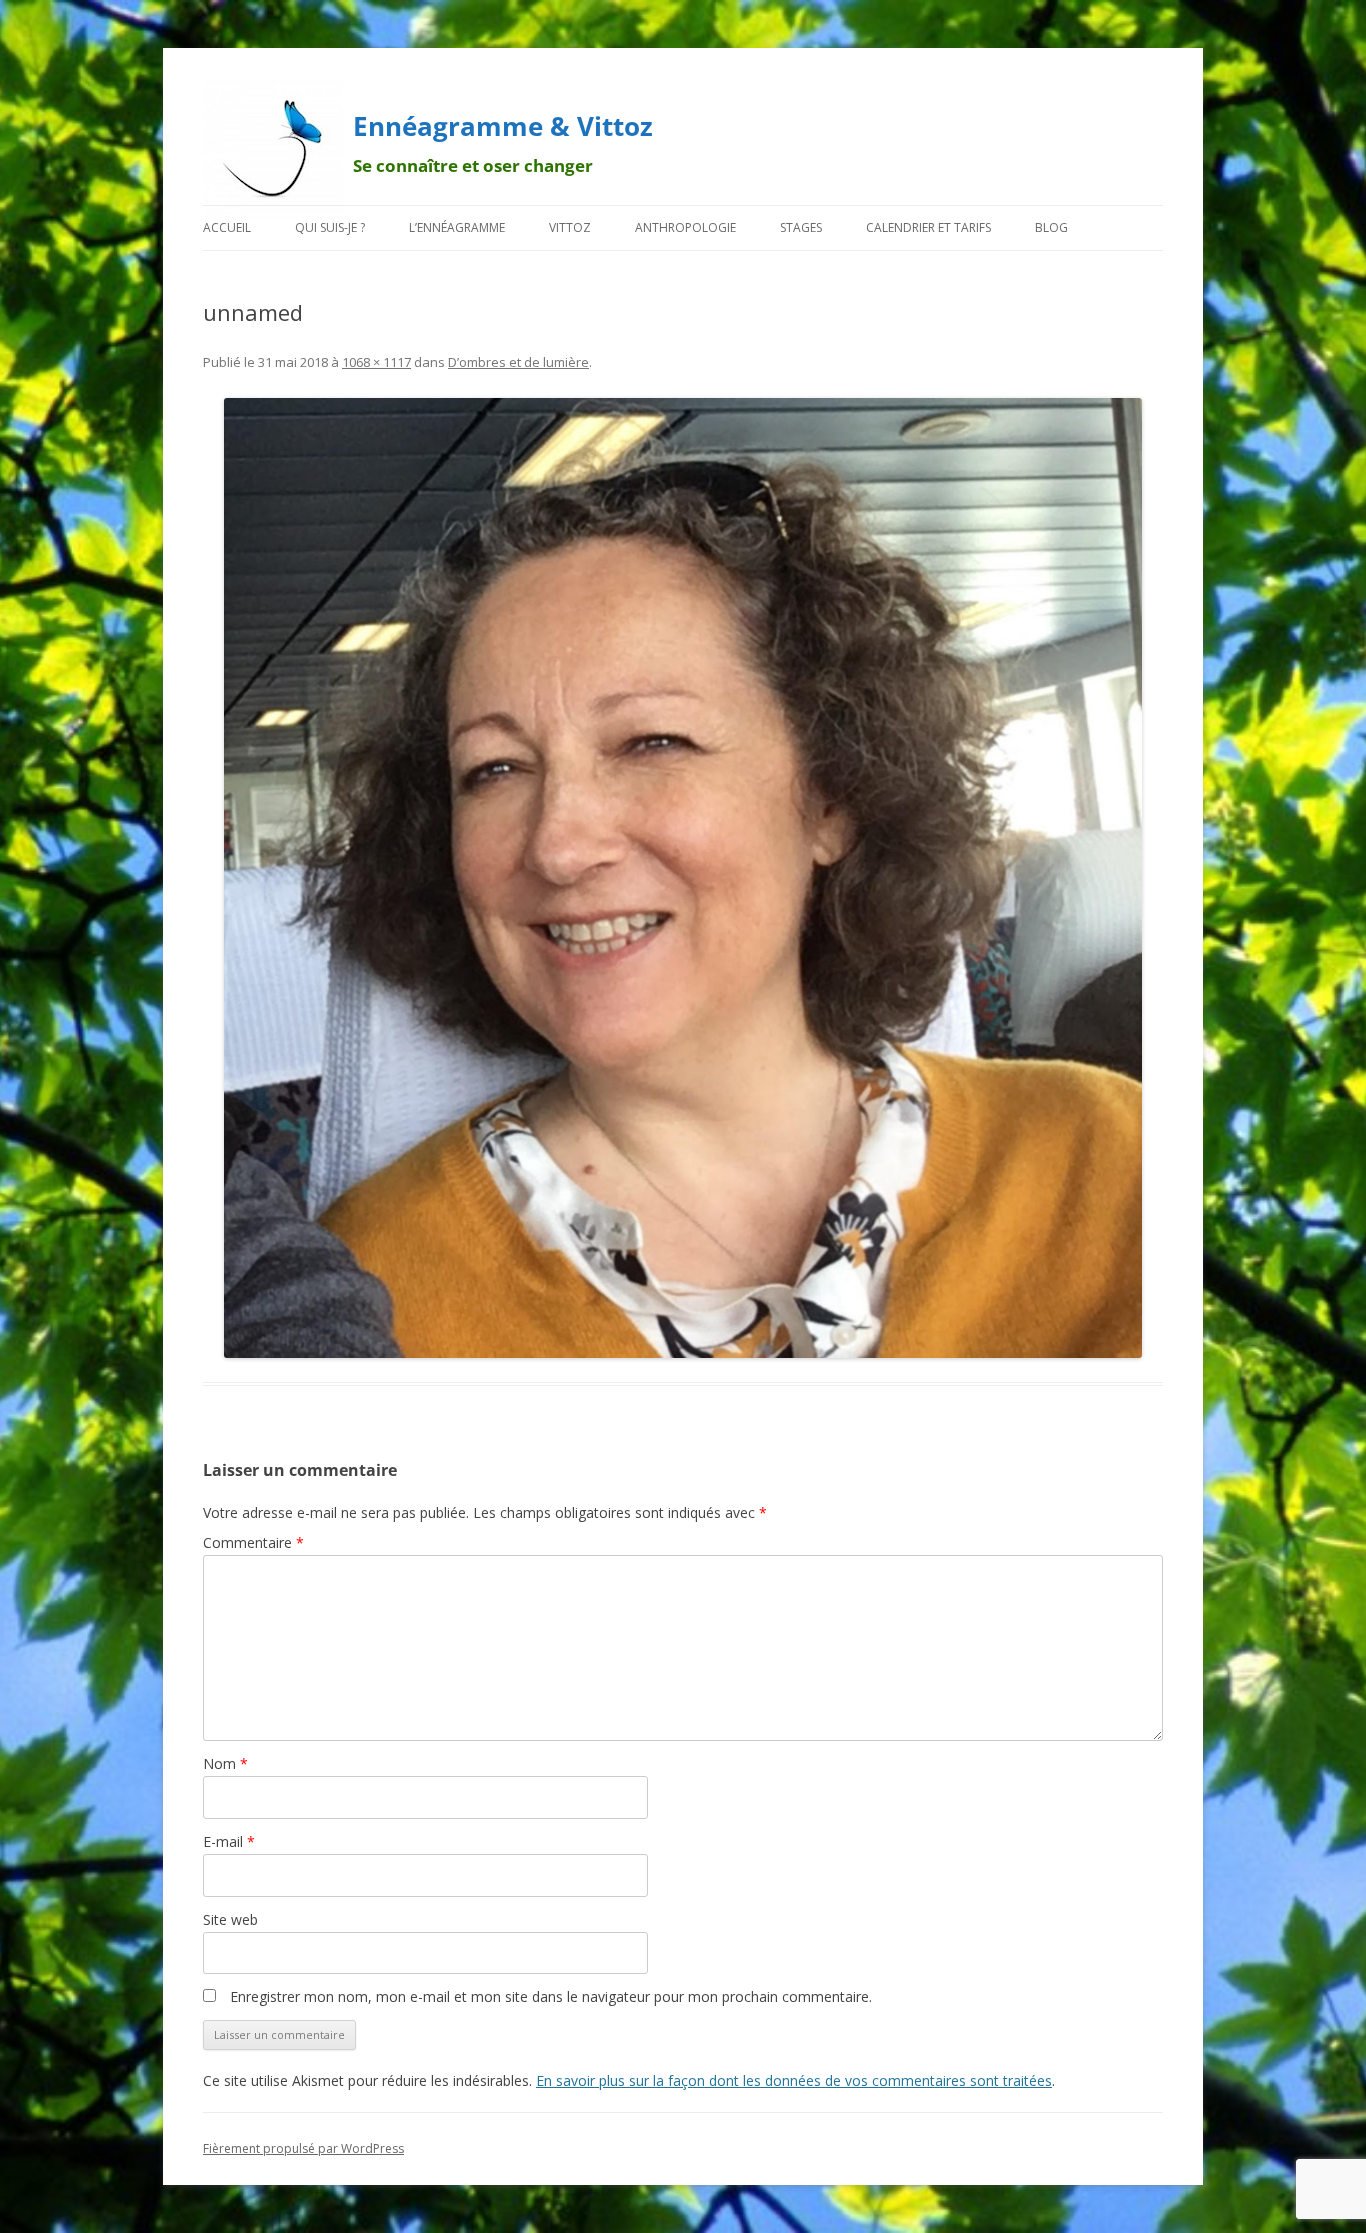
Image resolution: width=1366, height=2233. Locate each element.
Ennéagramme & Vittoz (503, 126)
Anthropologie (685, 227)
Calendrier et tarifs (928, 227)
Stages (801, 227)
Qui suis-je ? (330, 227)
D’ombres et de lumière (518, 362)
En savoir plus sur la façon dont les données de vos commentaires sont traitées (794, 2080)
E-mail (229, 1841)
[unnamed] (683, 878)
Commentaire (253, 1542)
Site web (230, 1919)
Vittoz (570, 227)
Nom (225, 1763)
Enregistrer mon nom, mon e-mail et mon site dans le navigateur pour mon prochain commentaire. (551, 1996)
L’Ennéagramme (457, 227)
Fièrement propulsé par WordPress (303, 2148)
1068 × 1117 (376, 362)
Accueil (227, 227)
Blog (1051, 227)
